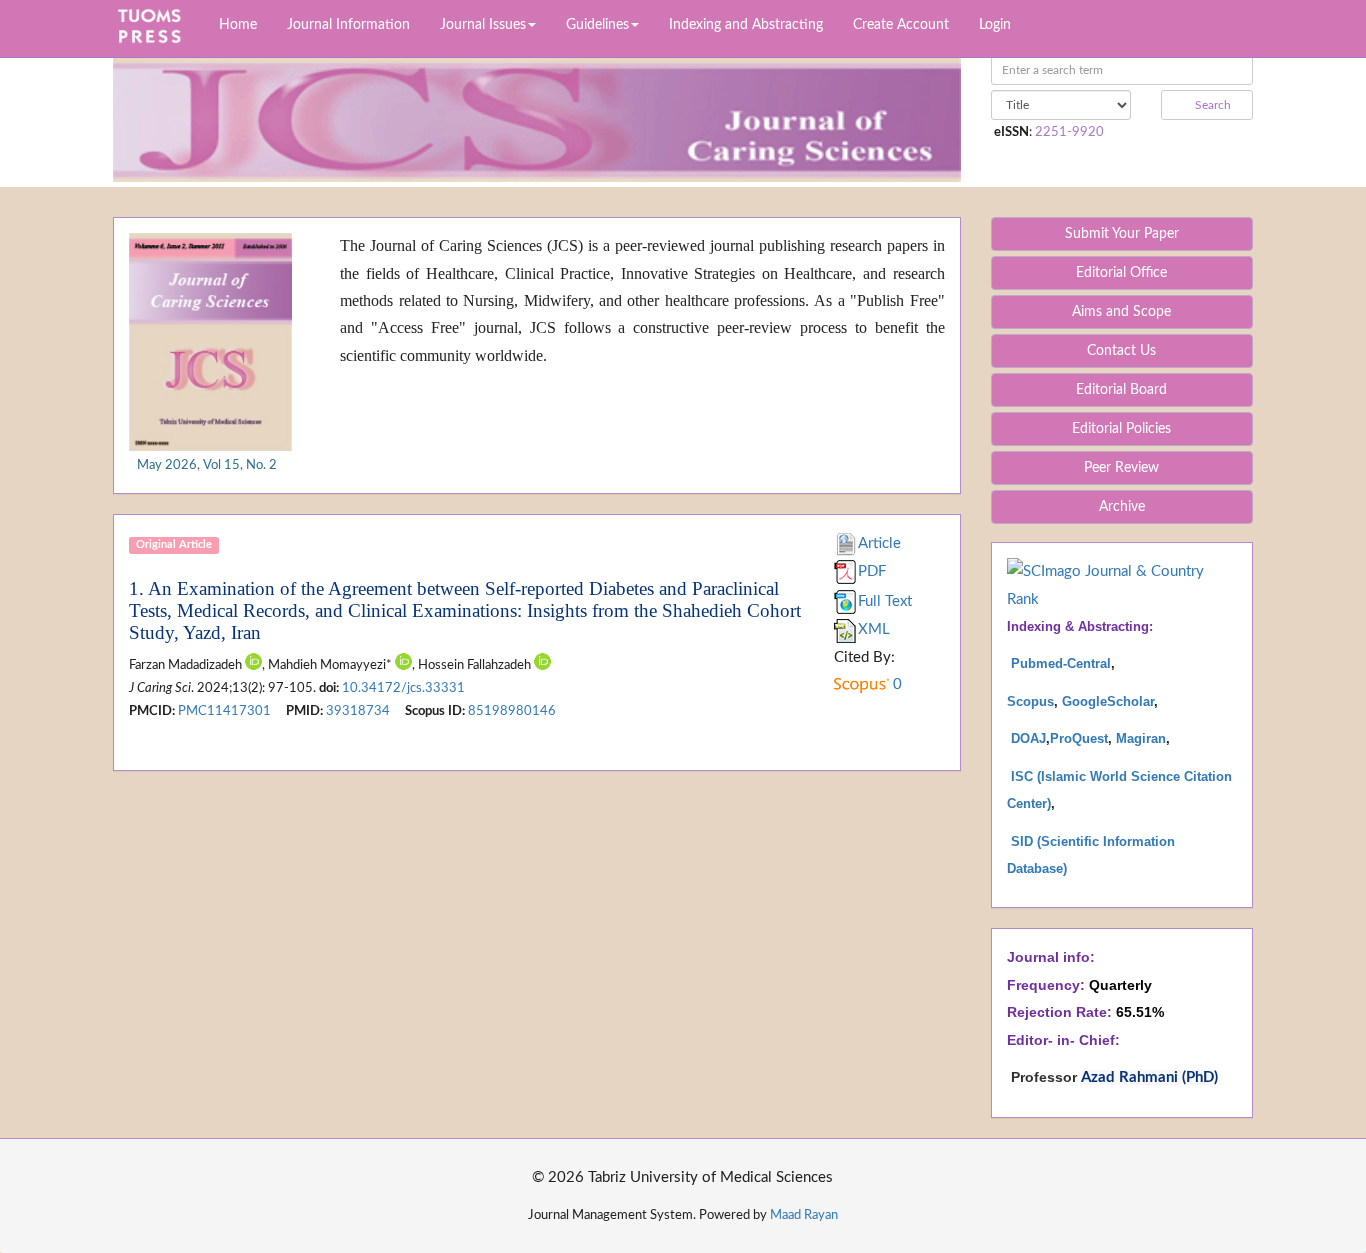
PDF (872, 571)
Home (238, 25)
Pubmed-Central (1061, 663)
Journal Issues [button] (483, 25)
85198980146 (512, 711)
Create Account (901, 25)
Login (995, 25)
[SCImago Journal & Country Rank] (1122, 584)
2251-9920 (1069, 132)
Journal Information (348, 25)
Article (879, 543)
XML (874, 629)
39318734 (358, 711)
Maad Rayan (804, 1215)
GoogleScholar (1108, 701)
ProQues (1077, 738)
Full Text (885, 601)
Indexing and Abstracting (746, 25)
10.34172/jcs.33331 (403, 688)
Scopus (1030, 701)
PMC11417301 (224, 711)
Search (1211, 105)
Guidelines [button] (597, 25)
